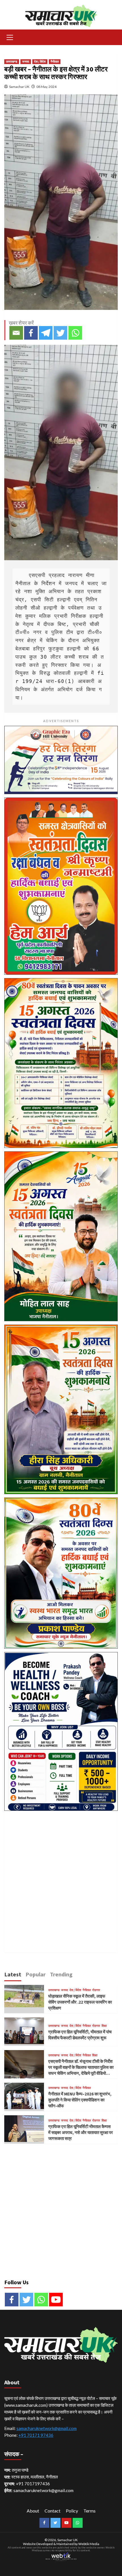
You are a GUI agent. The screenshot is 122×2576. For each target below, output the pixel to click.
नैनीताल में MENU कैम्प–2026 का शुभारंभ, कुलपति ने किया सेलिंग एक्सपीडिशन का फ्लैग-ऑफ (80, 2100)
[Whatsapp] (75, 333)
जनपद (26, 62)
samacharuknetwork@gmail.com (47, 2428)
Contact (52, 2511)
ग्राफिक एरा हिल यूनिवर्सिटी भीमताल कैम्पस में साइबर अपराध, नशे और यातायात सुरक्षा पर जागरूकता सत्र (81, 2132)
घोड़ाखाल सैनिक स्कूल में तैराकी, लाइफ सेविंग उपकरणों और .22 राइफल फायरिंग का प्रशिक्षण (80, 2002)
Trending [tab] (61, 1974)
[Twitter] (60, 333)
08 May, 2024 (46, 87)
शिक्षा (104, 2026)
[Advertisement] (61, 1875)
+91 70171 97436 (36, 2435)
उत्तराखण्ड (12, 62)
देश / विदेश (40, 62)
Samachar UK (19, 87)
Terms (90, 2511)
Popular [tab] (36, 1974)
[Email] (16, 333)
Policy (72, 2511)
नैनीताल (55, 62)
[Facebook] (31, 333)
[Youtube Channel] (56, 2300)
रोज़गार (96, 1990)
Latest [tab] (13, 1974)
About (33, 2511)
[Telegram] (46, 333)
